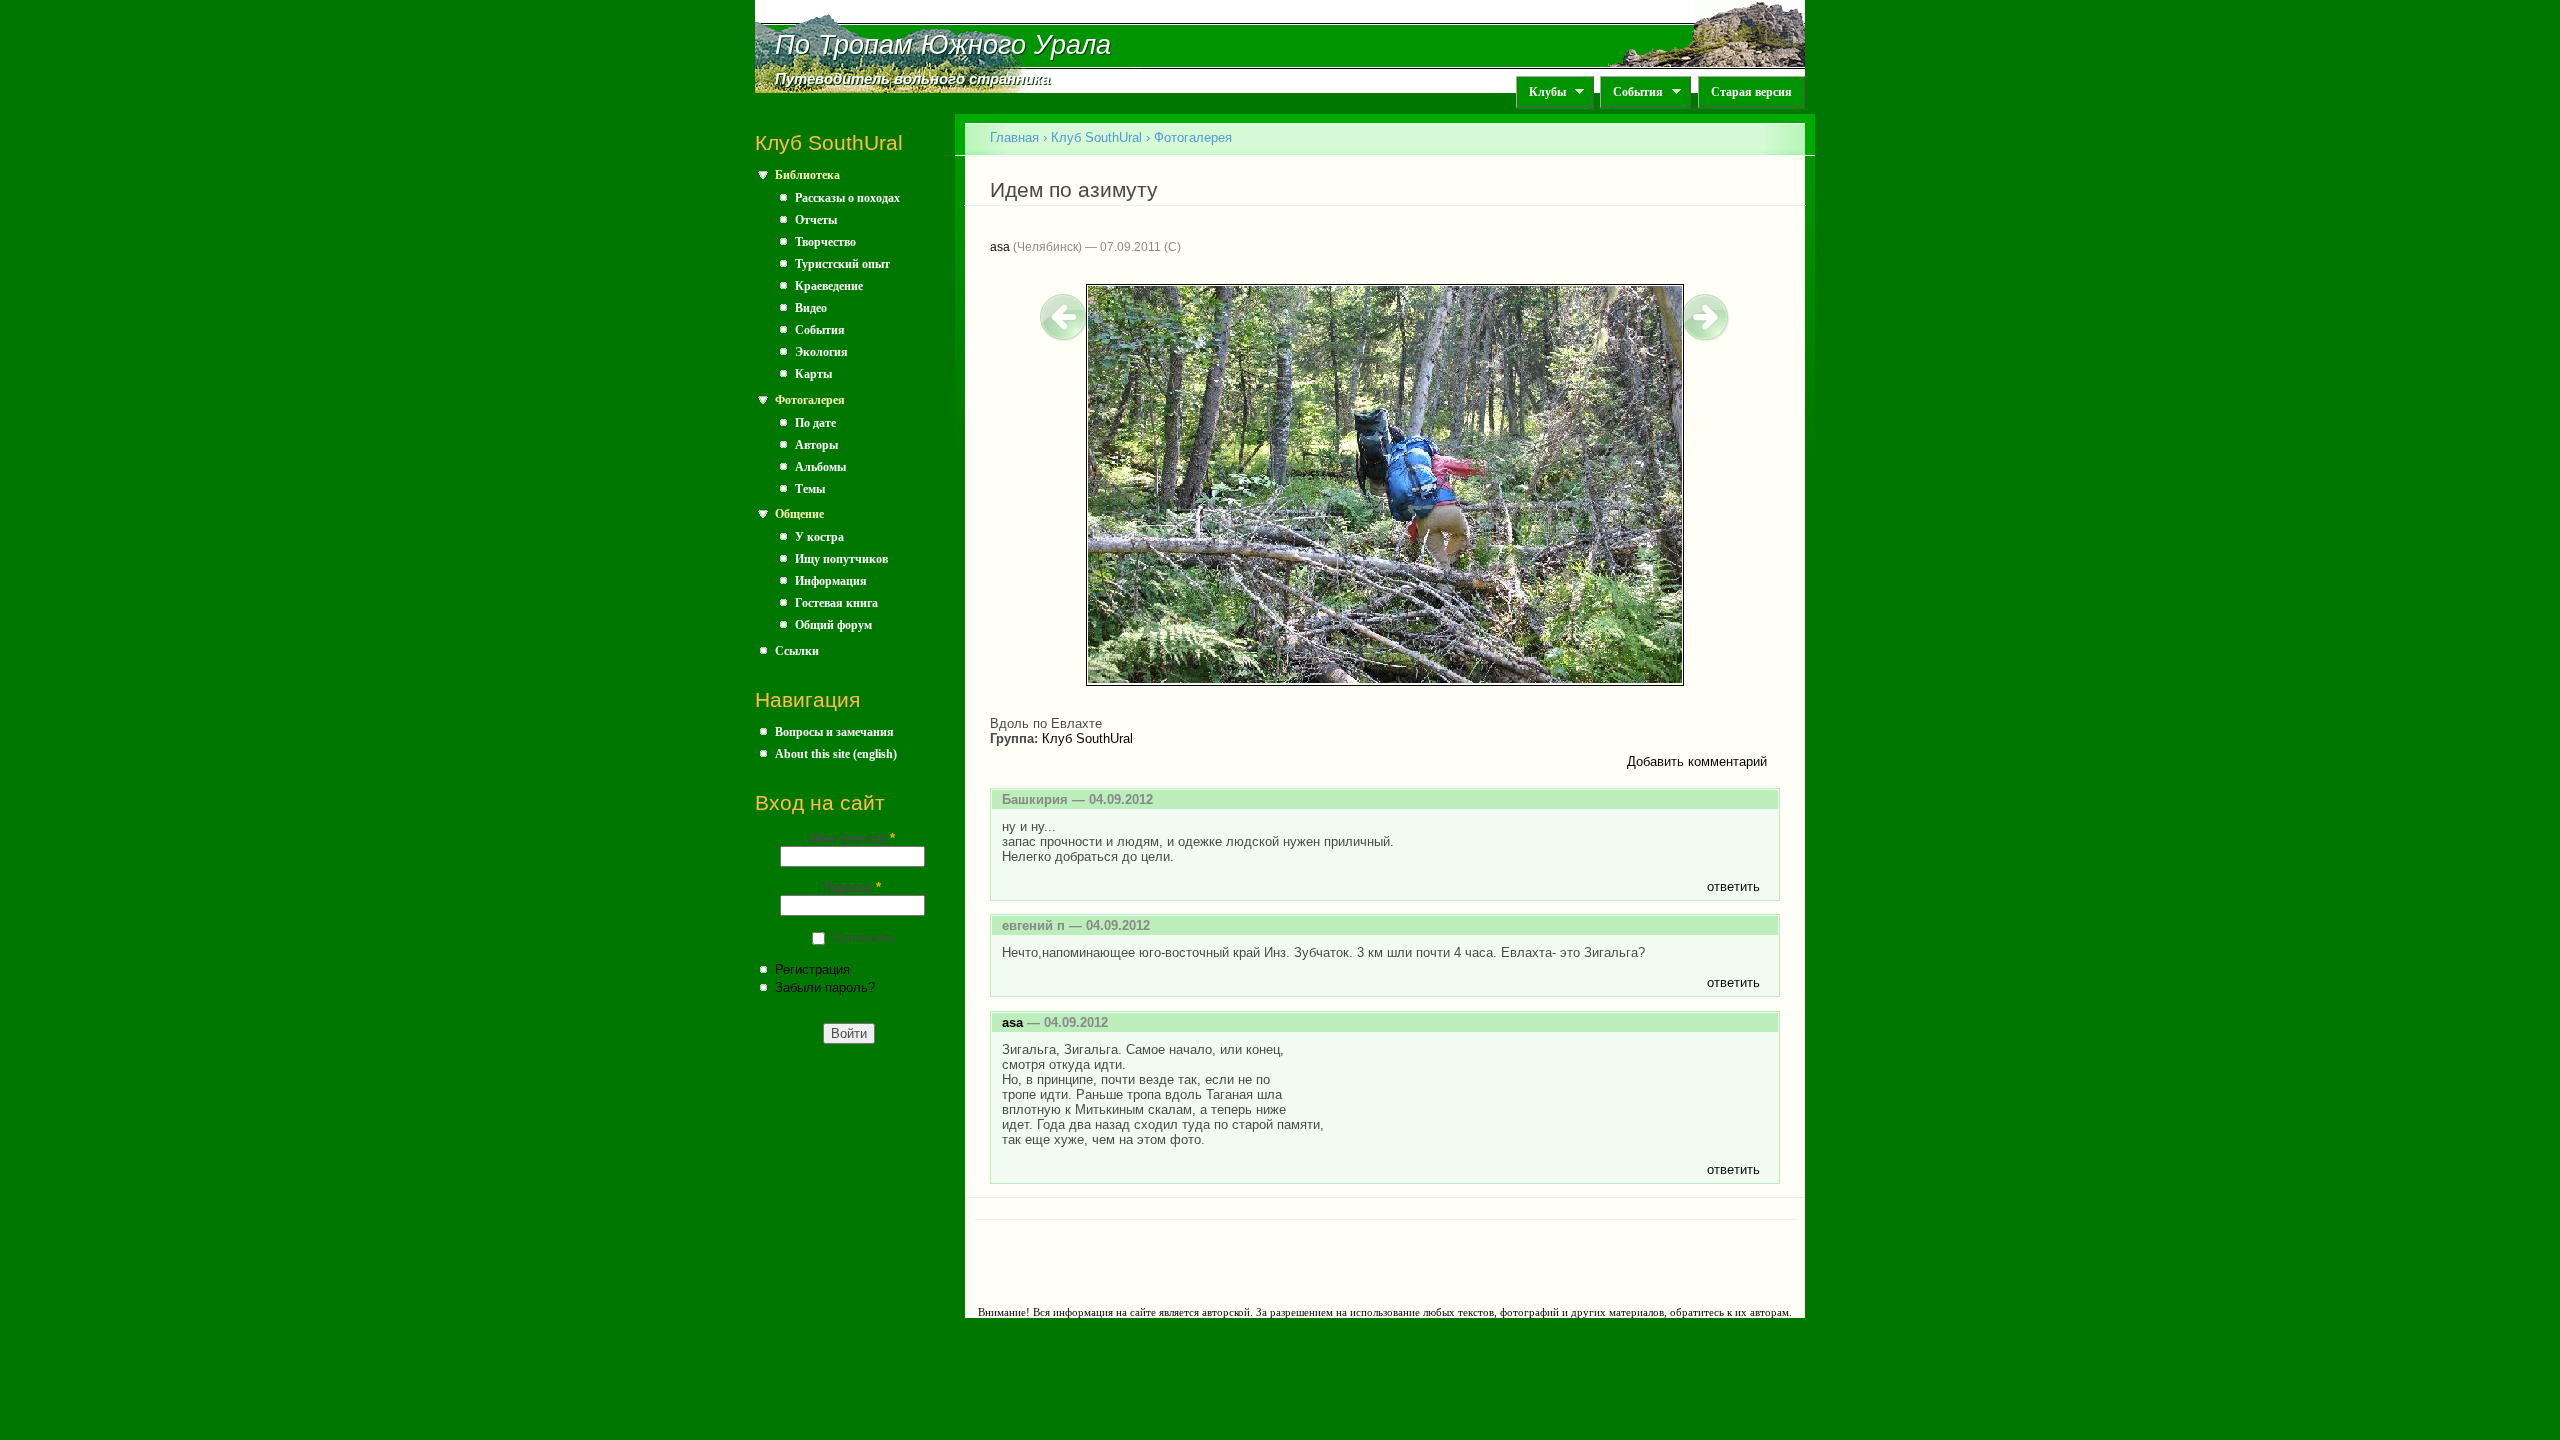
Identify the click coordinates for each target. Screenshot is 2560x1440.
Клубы (1541, 92)
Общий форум (833, 625)
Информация (831, 581)
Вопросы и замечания (834, 732)
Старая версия (1751, 92)
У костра (819, 537)
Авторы (816, 445)
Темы (810, 489)
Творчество (825, 242)
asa (1000, 247)
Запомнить (864, 937)
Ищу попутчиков (841, 559)
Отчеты (816, 220)
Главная (1014, 137)
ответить (1733, 886)
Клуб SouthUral (1096, 137)
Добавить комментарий (1697, 761)
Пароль (852, 887)
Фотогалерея (810, 400)
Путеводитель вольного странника (912, 79)
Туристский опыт (842, 264)
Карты (813, 374)
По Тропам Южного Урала (943, 45)
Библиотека (807, 175)
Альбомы (820, 467)
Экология (821, 352)
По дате (815, 423)
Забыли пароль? (825, 987)
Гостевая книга (836, 603)
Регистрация (812, 969)
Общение (799, 514)
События (1631, 92)
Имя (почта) (852, 838)
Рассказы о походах (847, 198)
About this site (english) (836, 754)
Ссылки (797, 651)
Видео (811, 308)
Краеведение (829, 286)
